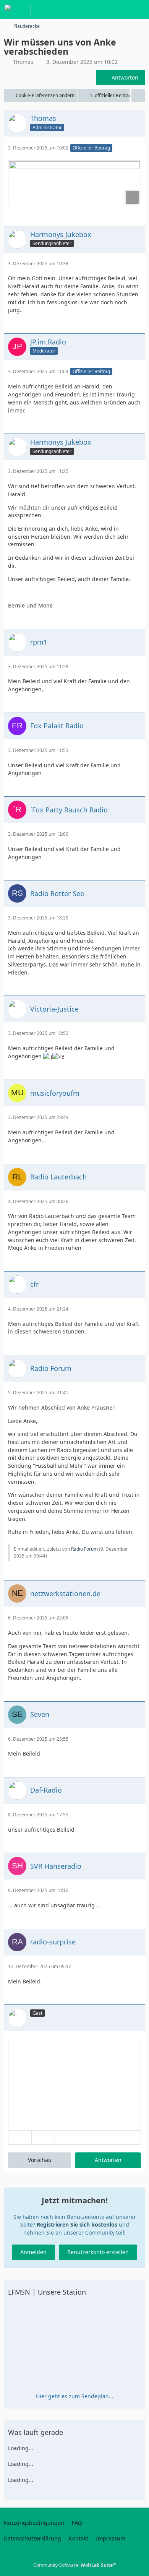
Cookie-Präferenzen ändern (45, 95)
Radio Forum (84, 1549)
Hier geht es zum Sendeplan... (75, 2396)
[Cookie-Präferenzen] (137, 2565)
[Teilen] (138, 96)
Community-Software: (75, 2565)
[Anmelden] (120, 10)
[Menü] (139, 10)
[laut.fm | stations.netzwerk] (17, 10)
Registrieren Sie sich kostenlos (77, 2224)
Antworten (108, 2160)
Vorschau (40, 2160)
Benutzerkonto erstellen (98, 2252)
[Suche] (101, 10)
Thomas (23, 62)
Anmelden (33, 2252)
